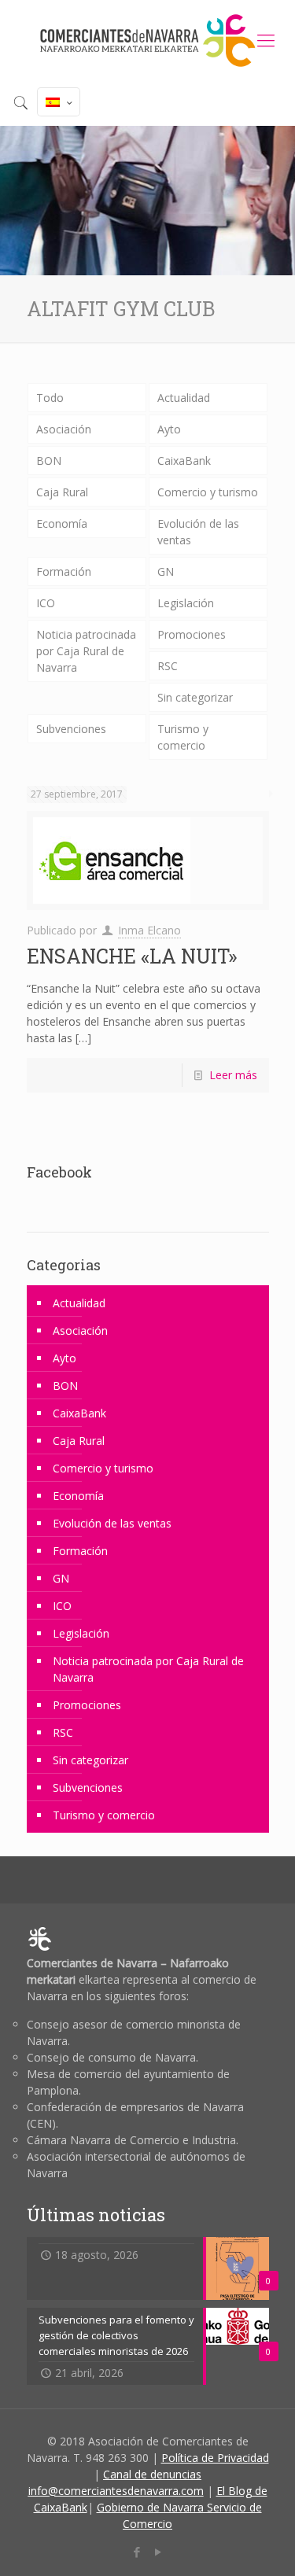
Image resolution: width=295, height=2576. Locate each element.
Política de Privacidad (215, 2458)
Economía (62, 523)
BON (49, 461)
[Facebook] (137, 2552)
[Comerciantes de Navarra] (147, 39)
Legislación (186, 603)
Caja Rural (62, 492)
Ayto (169, 429)
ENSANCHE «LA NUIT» (132, 956)
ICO (46, 603)
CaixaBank (184, 461)
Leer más (233, 1075)
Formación (64, 571)
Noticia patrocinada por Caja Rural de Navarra (86, 651)
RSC (168, 666)
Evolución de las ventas (198, 532)
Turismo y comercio (183, 737)
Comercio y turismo (208, 492)
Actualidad (184, 398)
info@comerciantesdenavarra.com (116, 2491)
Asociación (64, 429)
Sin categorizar (195, 697)
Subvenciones (71, 729)
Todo (50, 398)
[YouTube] (159, 2552)
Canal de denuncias (152, 2474)
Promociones (192, 634)
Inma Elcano (149, 930)
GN (166, 571)
